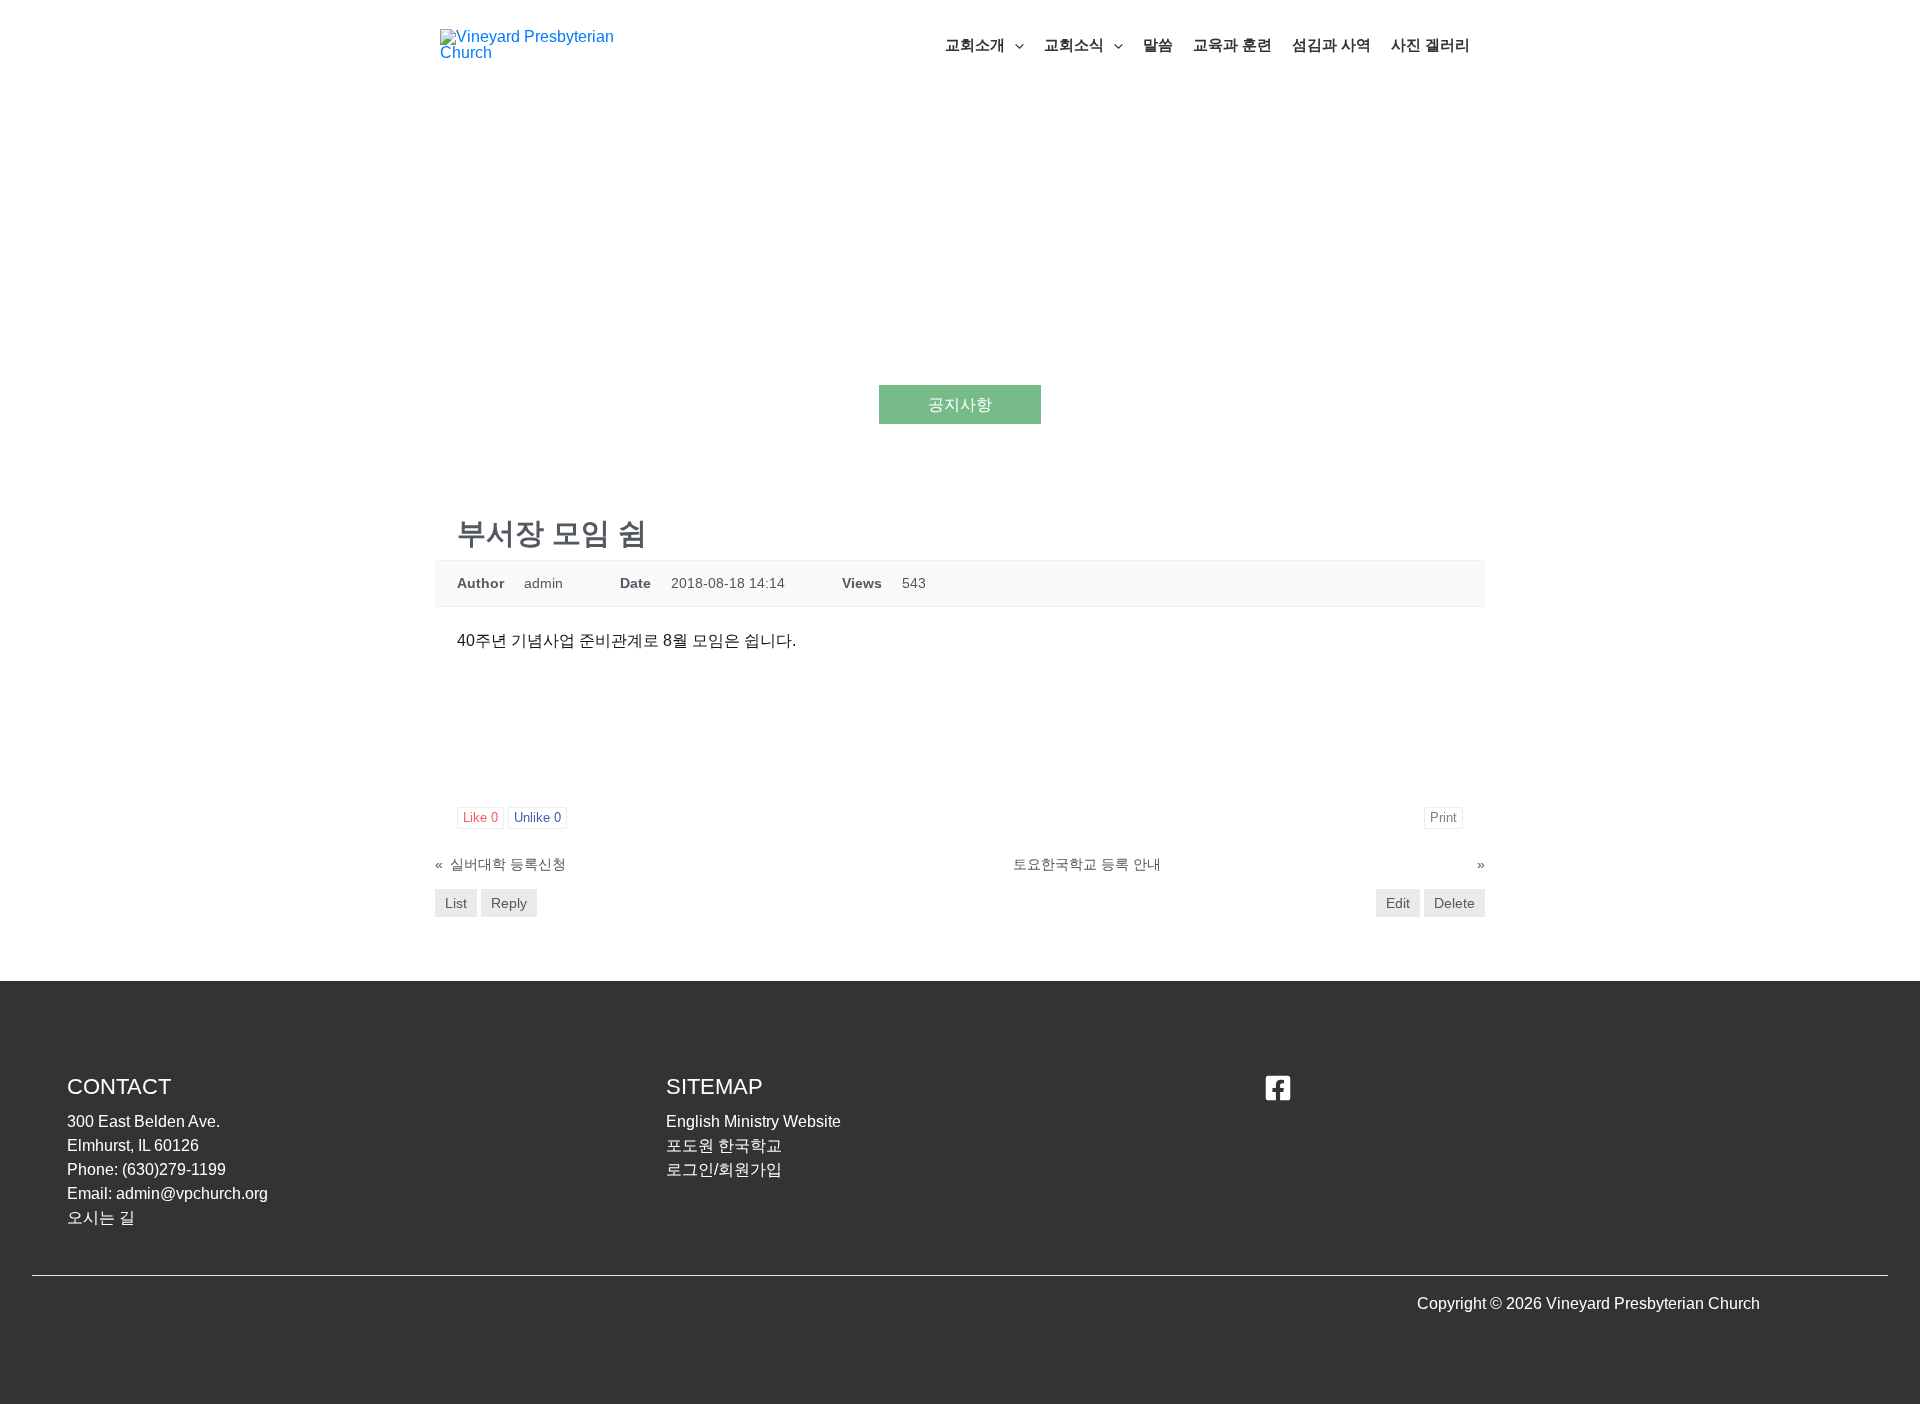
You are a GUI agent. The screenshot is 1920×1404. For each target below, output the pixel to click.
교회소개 (975, 44)
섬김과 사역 (1331, 44)
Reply (509, 903)
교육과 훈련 (1232, 44)
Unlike (537, 817)
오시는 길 (101, 1217)
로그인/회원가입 (724, 1169)
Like (480, 817)
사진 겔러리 (1430, 44)
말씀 (1158, 44)
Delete (1454, 903)
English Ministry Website (753, 1121)
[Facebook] (1278, 1088)
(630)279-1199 (174, 1169)
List (456, 903)
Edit (1398, 903)
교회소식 (1074, 44)
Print (1443, 817)
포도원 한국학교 (724, 1145)
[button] (1014, 45)
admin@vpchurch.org (192, 1193)
